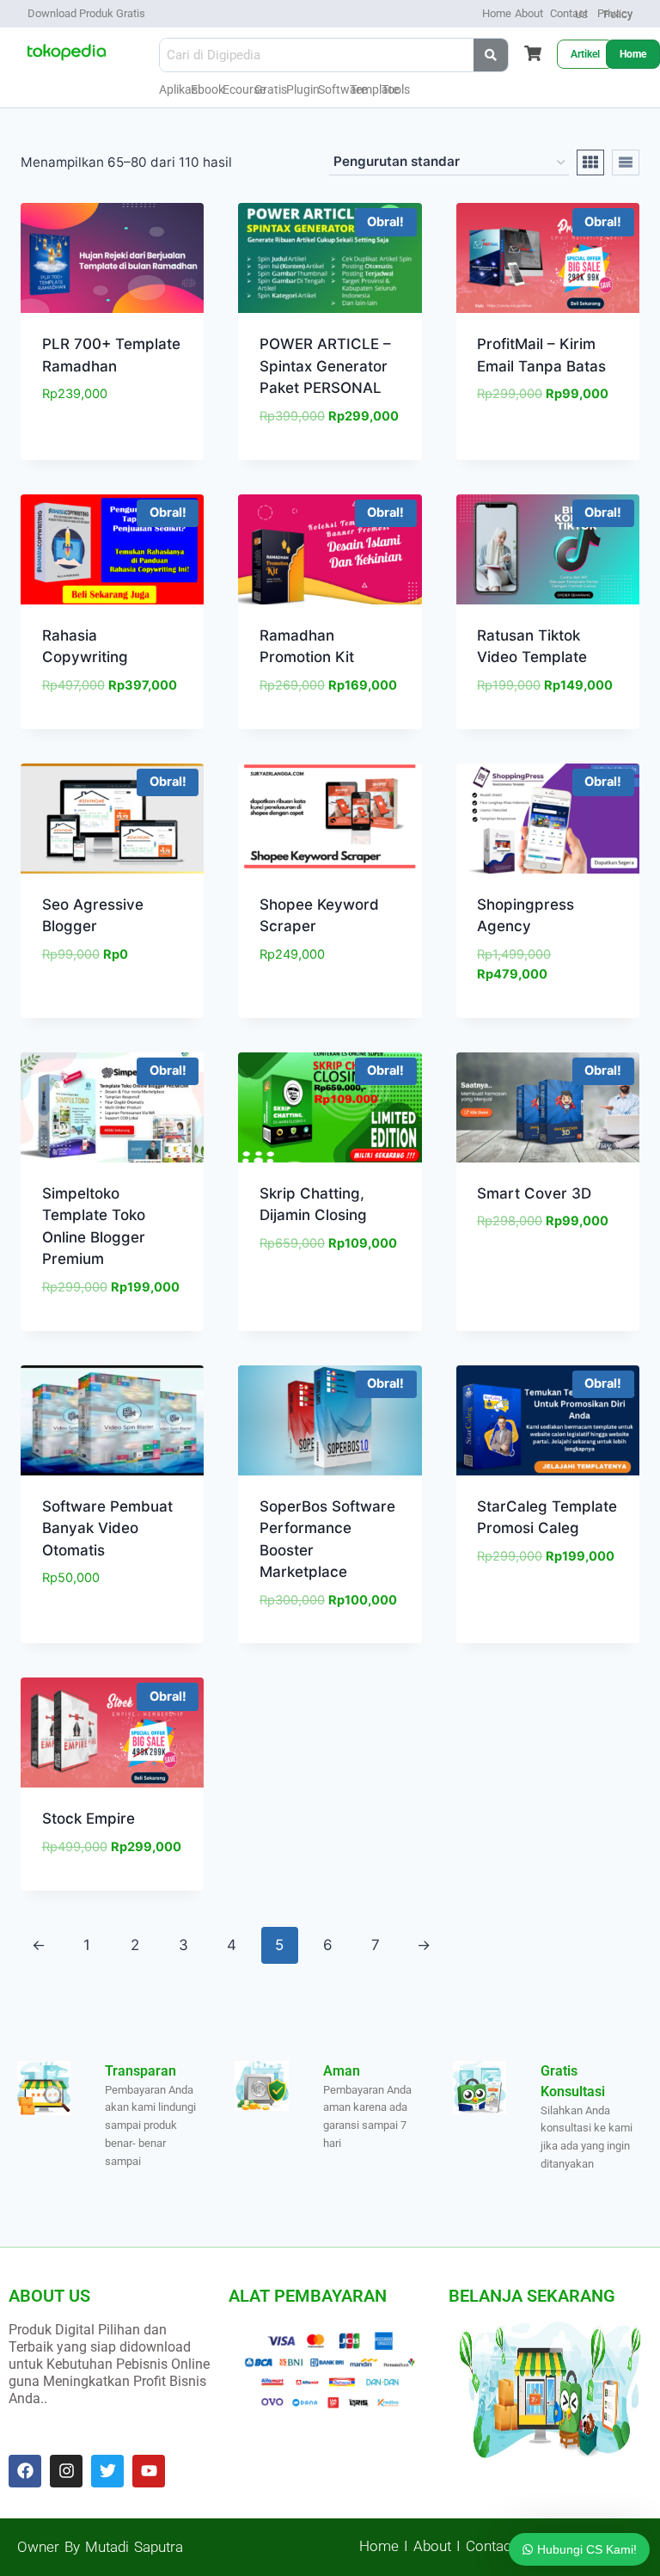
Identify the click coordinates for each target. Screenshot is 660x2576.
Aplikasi (180, 89)
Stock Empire (89, 1819)
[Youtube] (149, 2471)
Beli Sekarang (112, 446)
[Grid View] (590, 163)
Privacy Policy (615, 14)
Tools (396, 89)
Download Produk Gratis (86, 13)
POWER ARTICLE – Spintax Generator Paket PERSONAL (325, 366)
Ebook (208, 89)
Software (342, 89)
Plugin (303, 89)
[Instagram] (66, 2471)
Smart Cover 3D (534, 1193)
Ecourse (244, 89)
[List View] (626, 163)
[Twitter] (107, 2471)
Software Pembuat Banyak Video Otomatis (107, 1528)
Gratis (271, 89)
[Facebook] (25, 2471)
